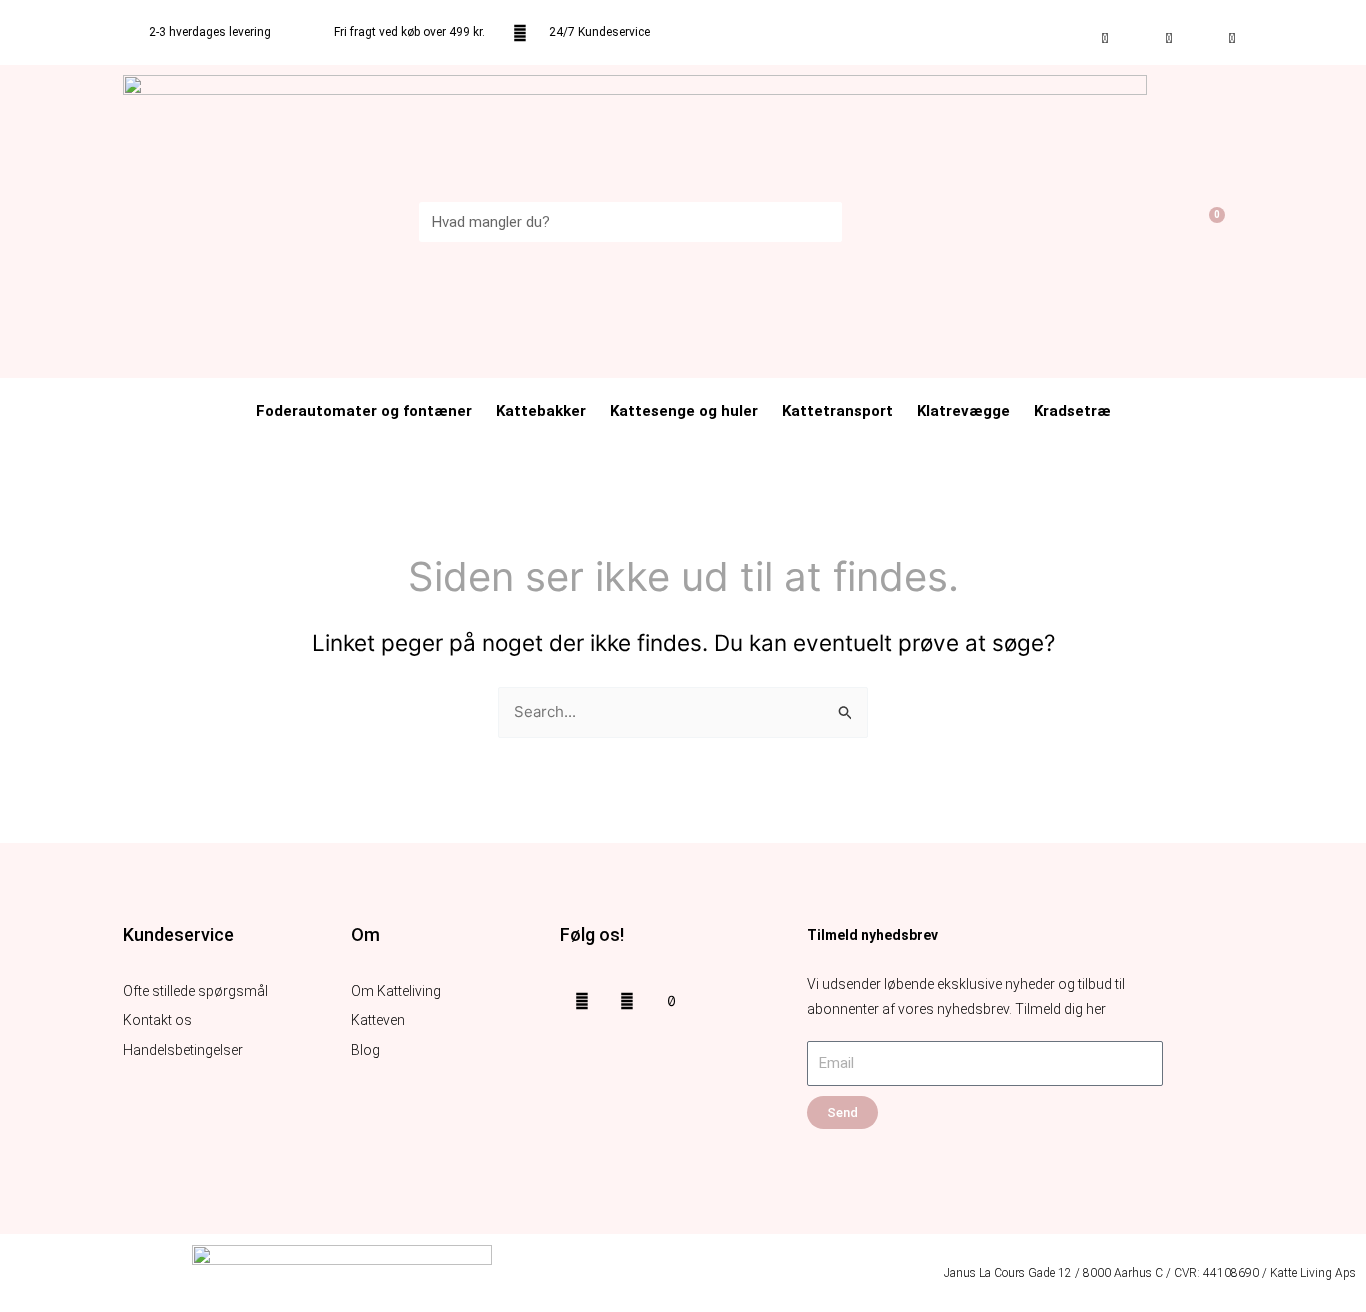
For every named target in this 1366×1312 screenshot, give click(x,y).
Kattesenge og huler (684, 411)
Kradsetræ (1072, 411)
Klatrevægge (963, 411)
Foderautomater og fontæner (364, 411)
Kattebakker (541, 411)
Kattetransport (837, 411)
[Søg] (822, 222)
